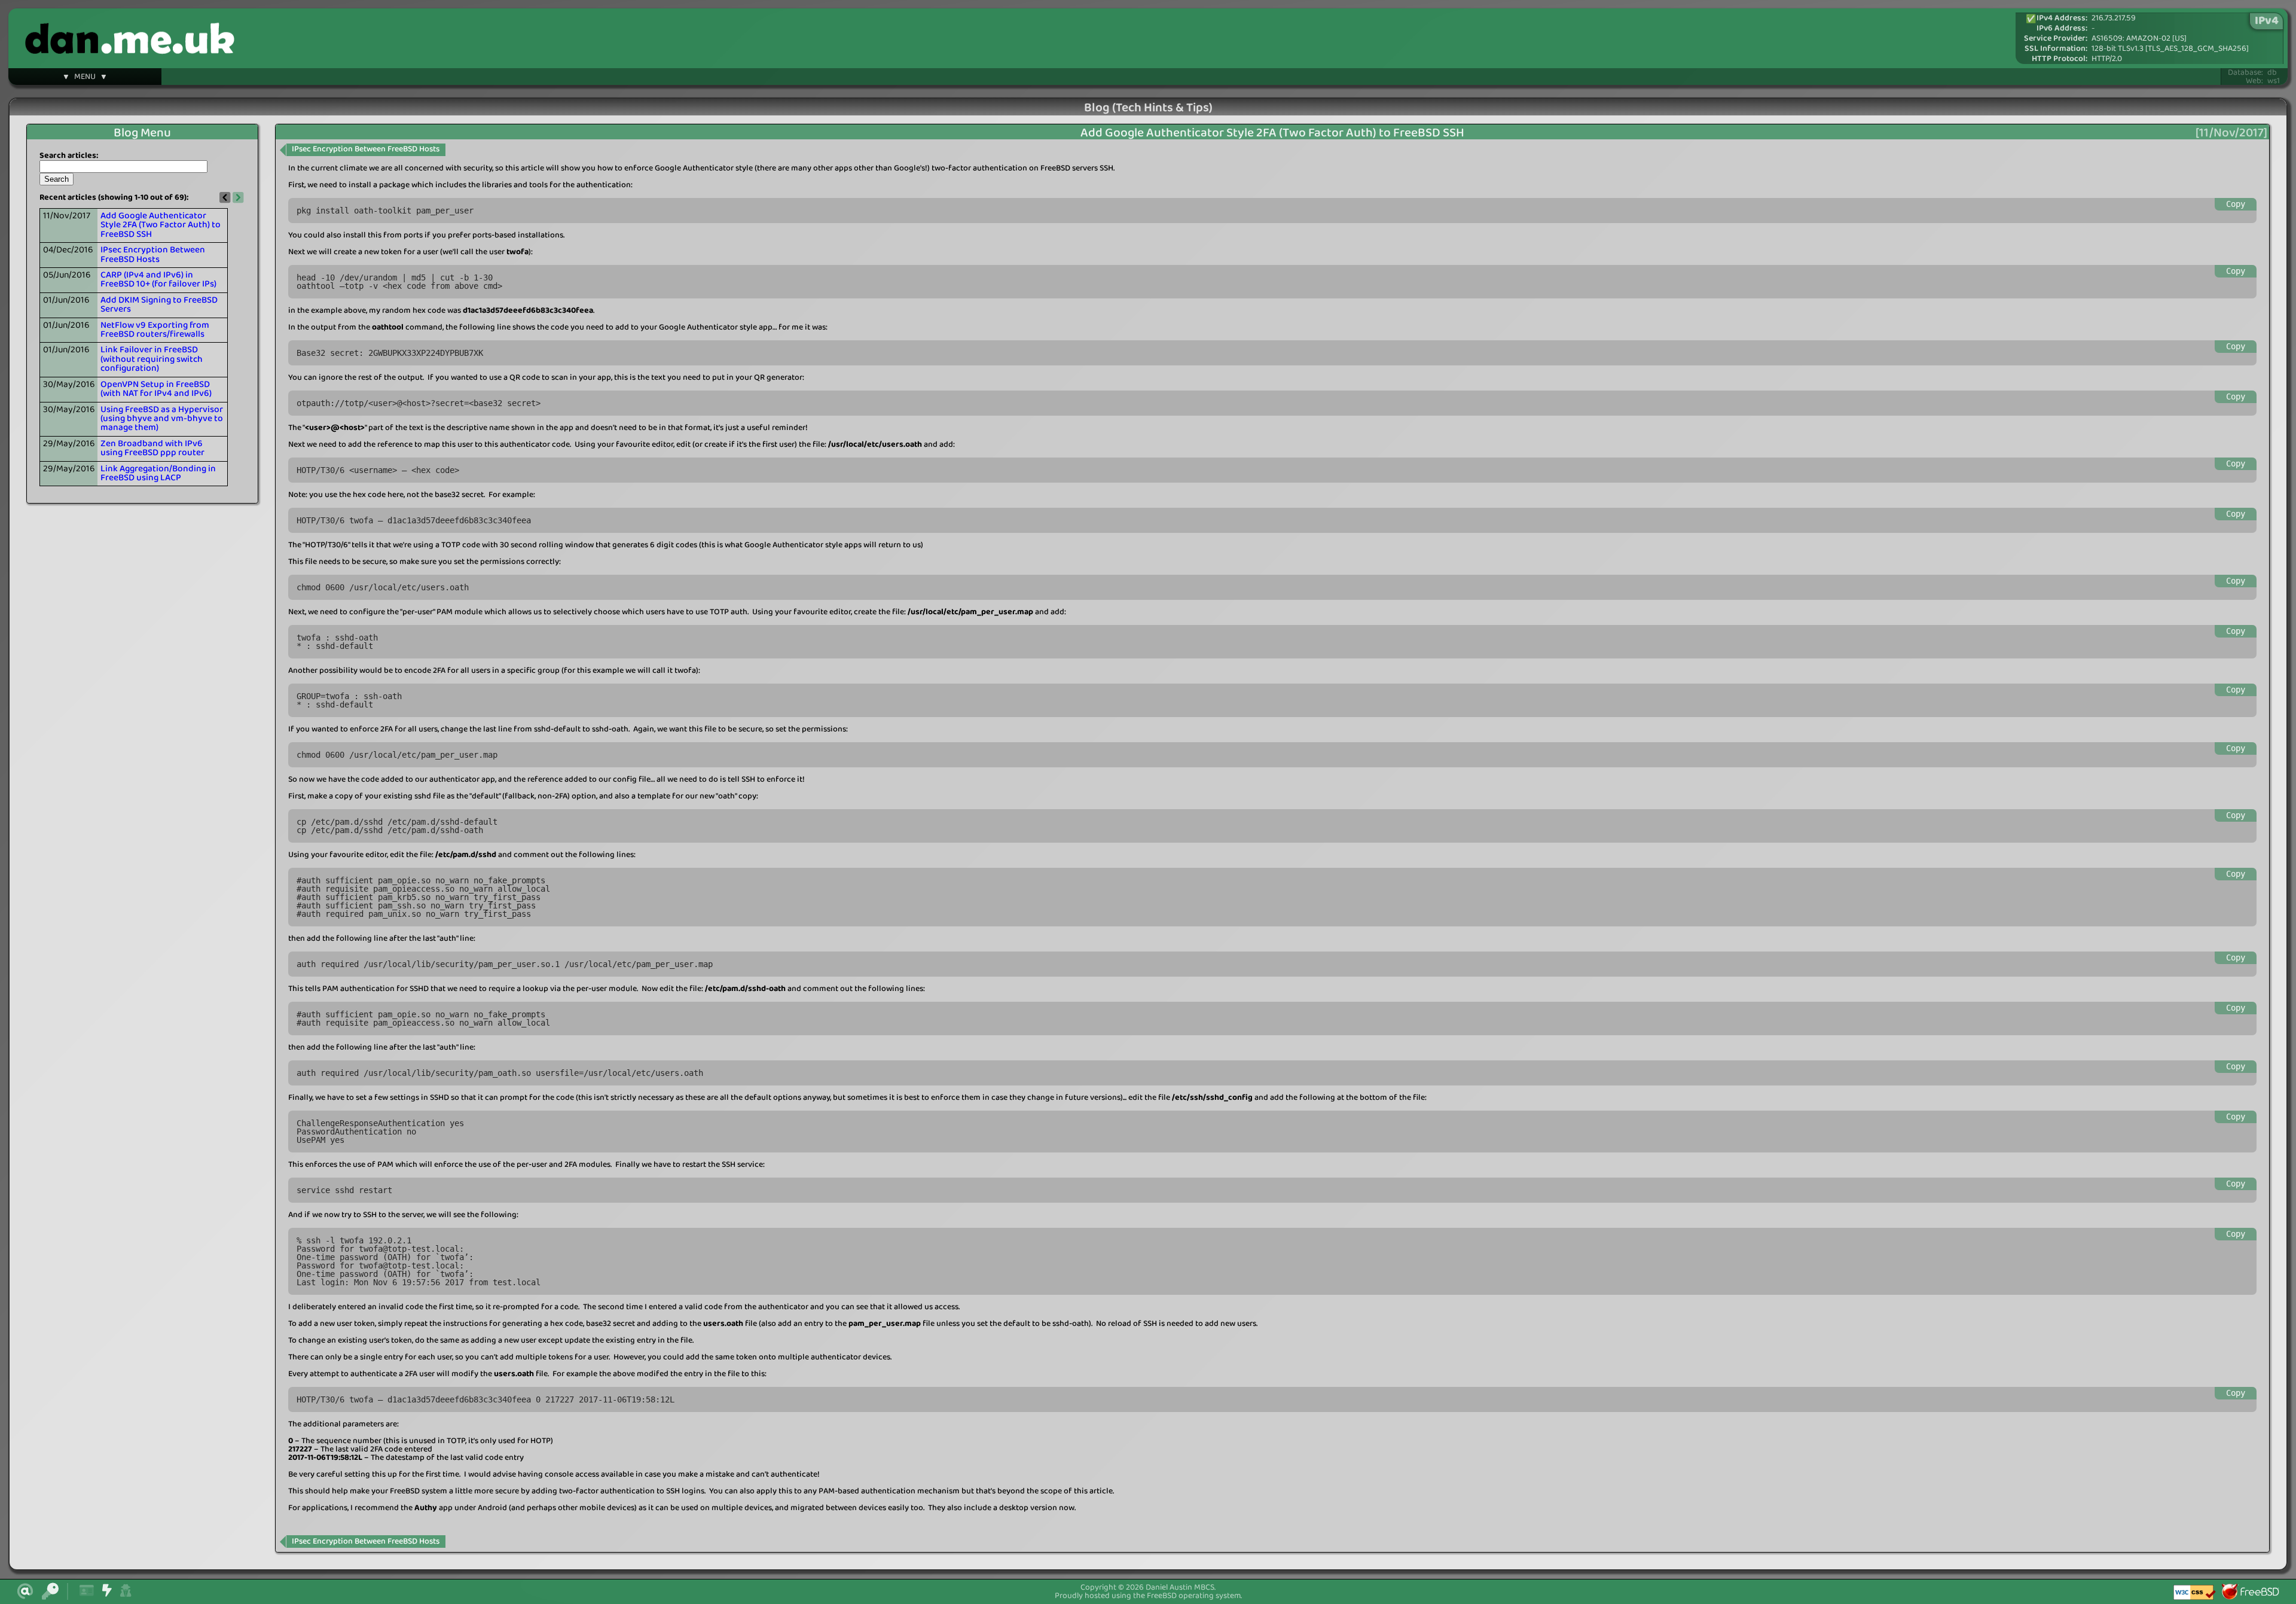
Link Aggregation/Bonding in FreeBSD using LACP (158, 473)
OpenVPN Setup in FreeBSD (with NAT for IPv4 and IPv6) (156, 389)
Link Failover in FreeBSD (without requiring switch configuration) (152, 359)
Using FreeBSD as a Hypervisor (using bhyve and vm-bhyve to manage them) (162, 419)
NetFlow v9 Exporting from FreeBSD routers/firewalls (155, 330)
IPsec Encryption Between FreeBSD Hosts (153, 254)
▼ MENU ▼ (85, 78)
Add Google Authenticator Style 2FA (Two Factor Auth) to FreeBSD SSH (161, 225)
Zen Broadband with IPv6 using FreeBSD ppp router (152, 448)
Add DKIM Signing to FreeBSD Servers (159, 305)
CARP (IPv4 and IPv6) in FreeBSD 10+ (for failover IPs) (158, 280)
